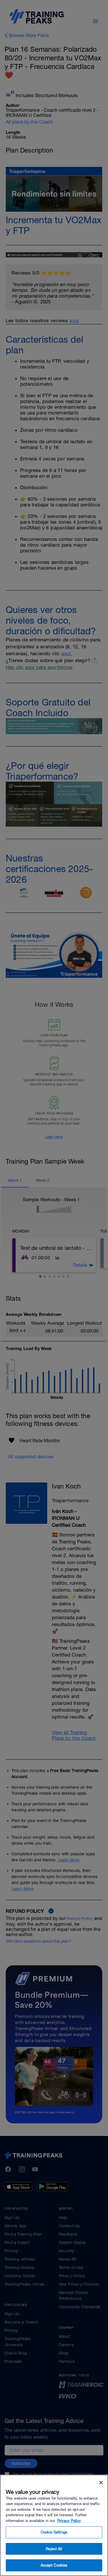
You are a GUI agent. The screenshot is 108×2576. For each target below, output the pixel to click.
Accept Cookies (54, 2565)
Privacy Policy (69, 2521)
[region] (54, 2525)
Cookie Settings (54, 2532)
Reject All (54, 2549)
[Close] (101, 2483)
